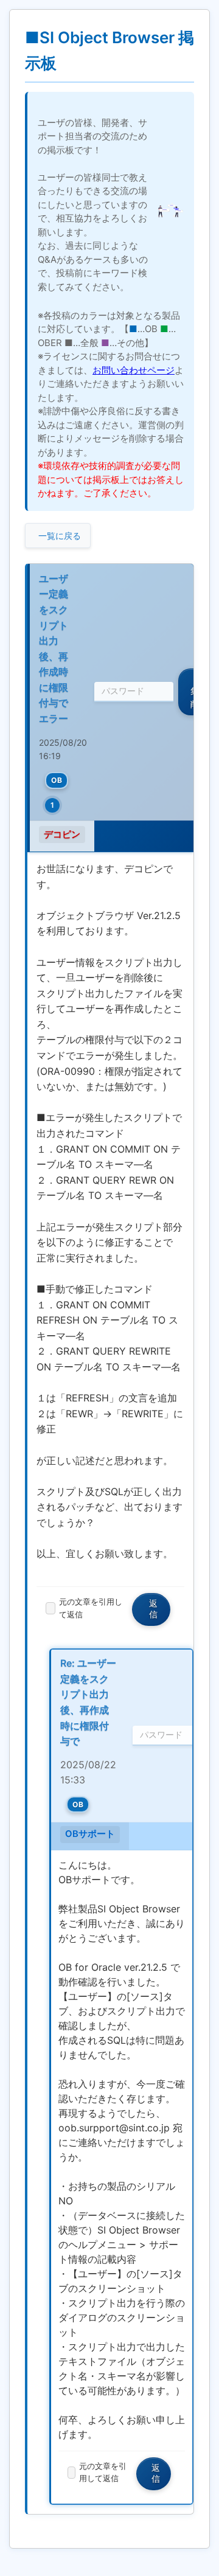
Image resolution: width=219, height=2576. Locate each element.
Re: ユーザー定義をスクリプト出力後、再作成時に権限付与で (88, 1702)
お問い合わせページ (134, 370)
